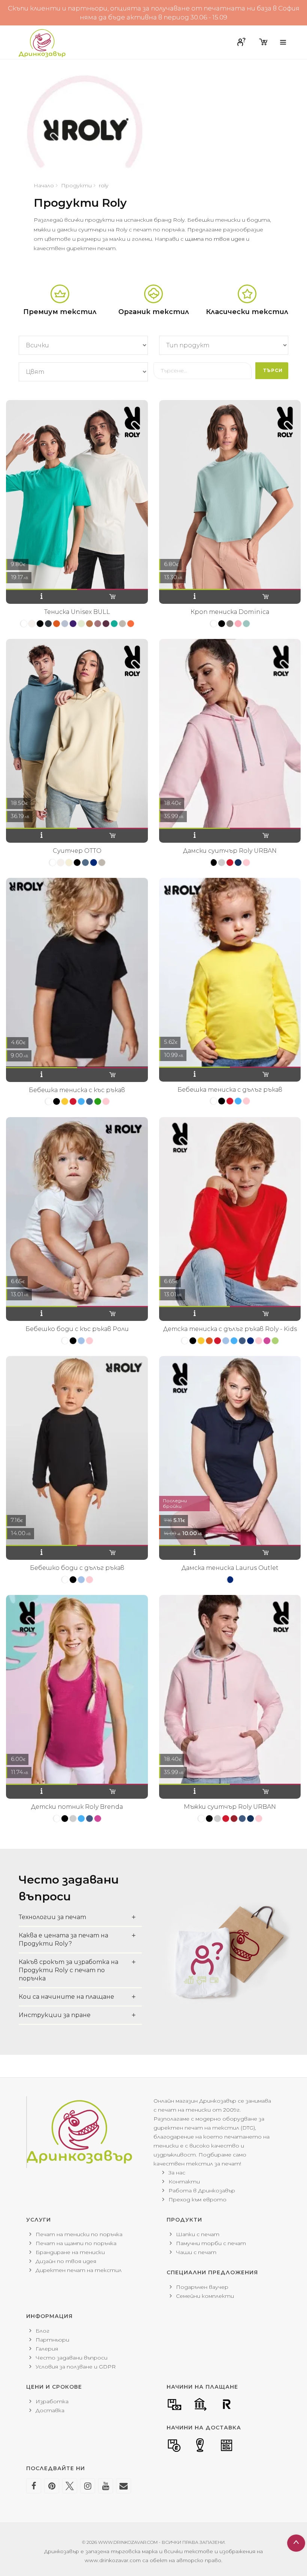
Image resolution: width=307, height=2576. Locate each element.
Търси (273, 370)
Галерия (47, 2349)
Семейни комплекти (205, 2296)
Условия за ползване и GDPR (76, 2367)
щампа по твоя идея (215, 239)
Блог (42, 2331)
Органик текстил (154, 312)
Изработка (52, 2401)
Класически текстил (247, 312)
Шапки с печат (198, 2234)
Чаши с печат (196, 2252)
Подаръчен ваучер (202, 2287)
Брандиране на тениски (70, 2252)
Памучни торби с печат (211, 2243)
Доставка (50, 2410)
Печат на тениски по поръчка (79, 2234)
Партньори (52, 2340)
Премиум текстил (60, 312)
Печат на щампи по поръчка (76, 2243)
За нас (177, 2173)
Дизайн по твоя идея (66, 2261)
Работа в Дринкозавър (202, 2191)
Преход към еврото (197, 2200)
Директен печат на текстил (79, 2270)
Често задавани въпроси (72, 2358)
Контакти (184, 2182)
